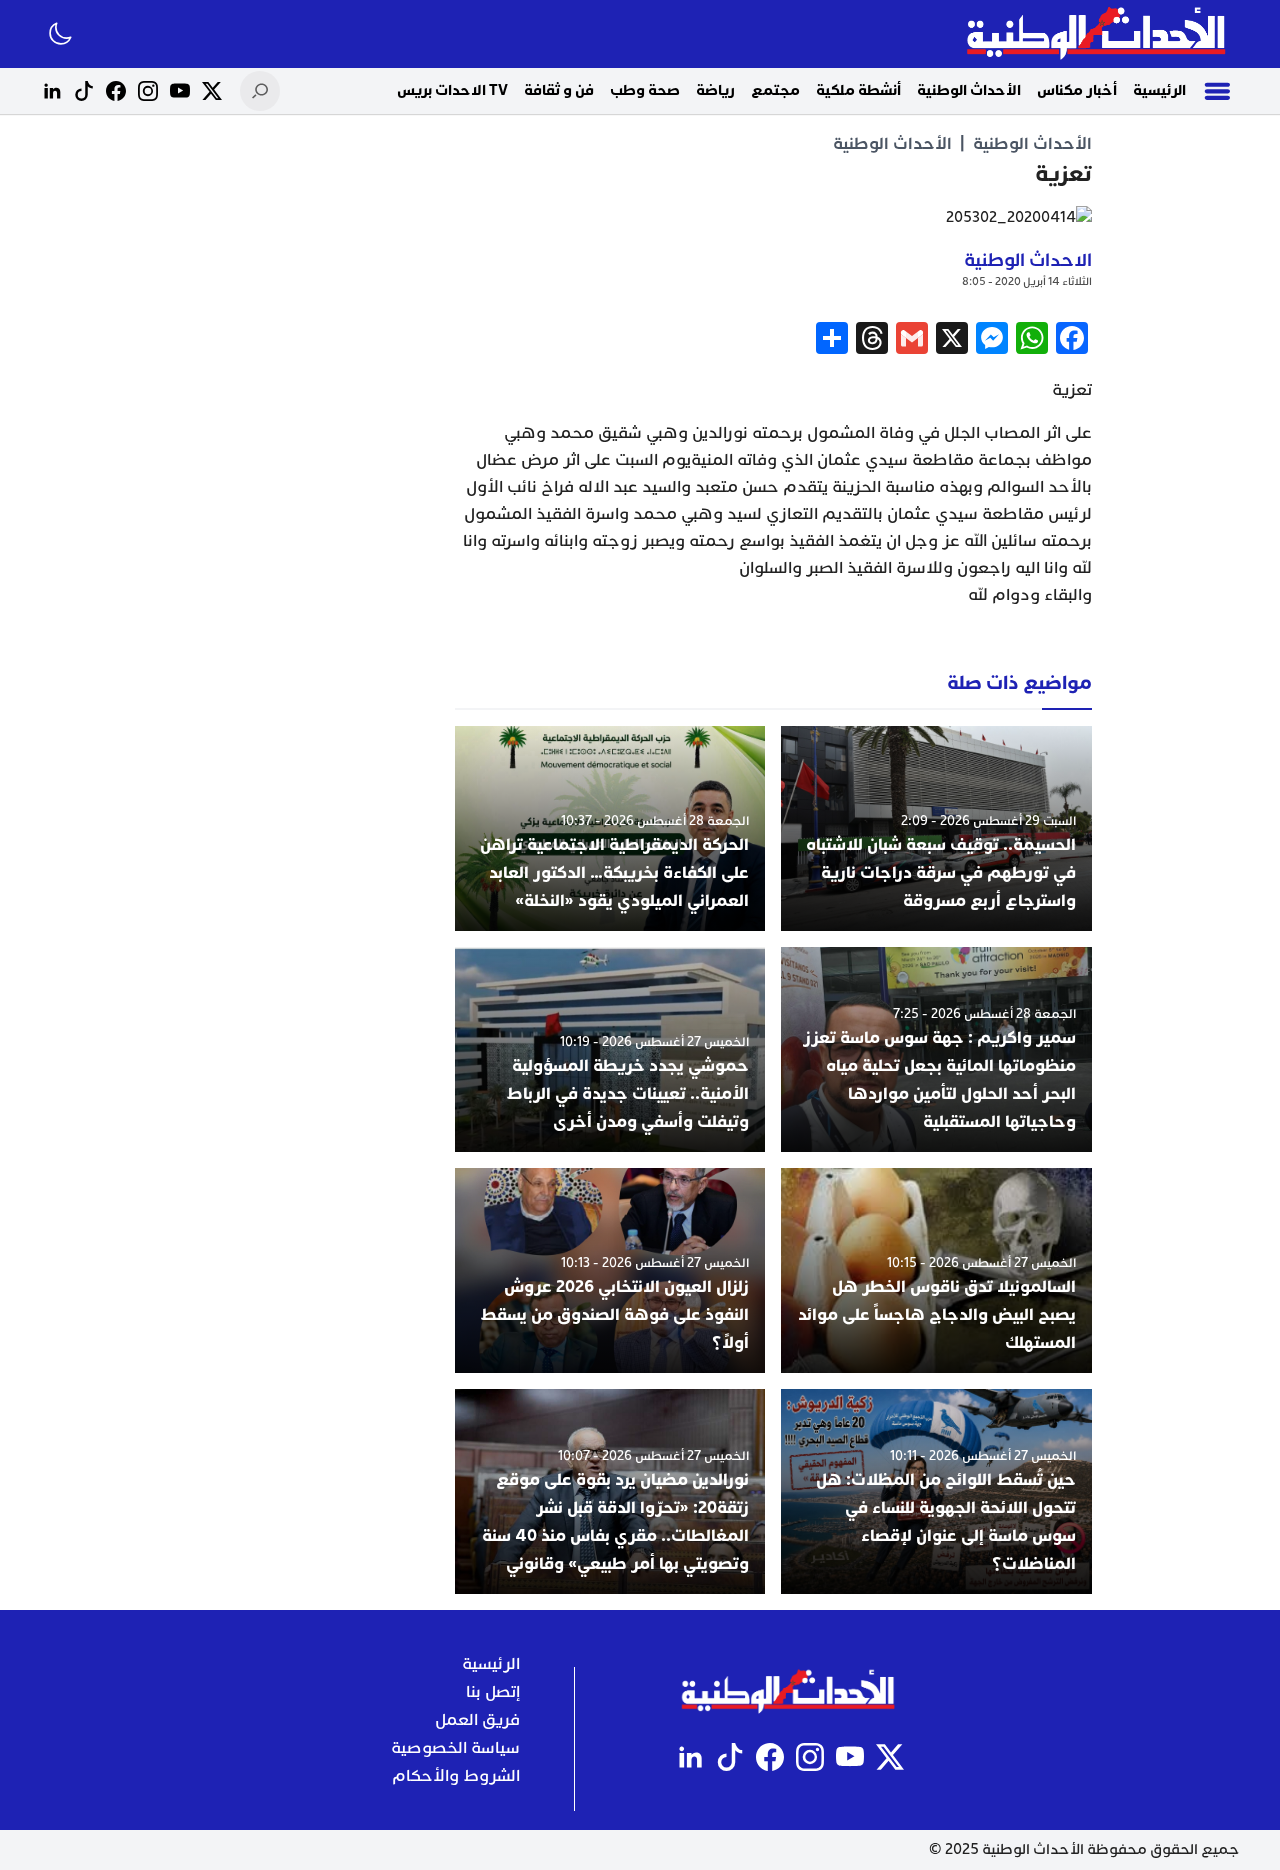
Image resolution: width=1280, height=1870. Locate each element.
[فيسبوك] (116, 91)
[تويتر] (212, 91)
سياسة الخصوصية (455, 1748)
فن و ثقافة (559, 90)
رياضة (715, 90)
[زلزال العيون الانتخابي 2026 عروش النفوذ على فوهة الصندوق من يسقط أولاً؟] (610, 1270)
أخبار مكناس (1077, 90)
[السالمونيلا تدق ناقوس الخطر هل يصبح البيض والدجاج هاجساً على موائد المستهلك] (936, 1270)
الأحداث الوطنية (969, 90)
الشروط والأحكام (456, 1776)
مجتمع (775, 90)
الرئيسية (1159, 90)
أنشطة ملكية (858, 90)
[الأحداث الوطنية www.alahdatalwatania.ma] (1098, 34)
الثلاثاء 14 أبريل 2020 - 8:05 (1027, 281)
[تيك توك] (84, 91)
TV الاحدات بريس (452, 90)
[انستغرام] (148, 91)
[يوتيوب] (180, 91)
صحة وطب (645, 90)
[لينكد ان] (52, 91)
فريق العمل (477, 1720)
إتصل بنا (493, 1692)
